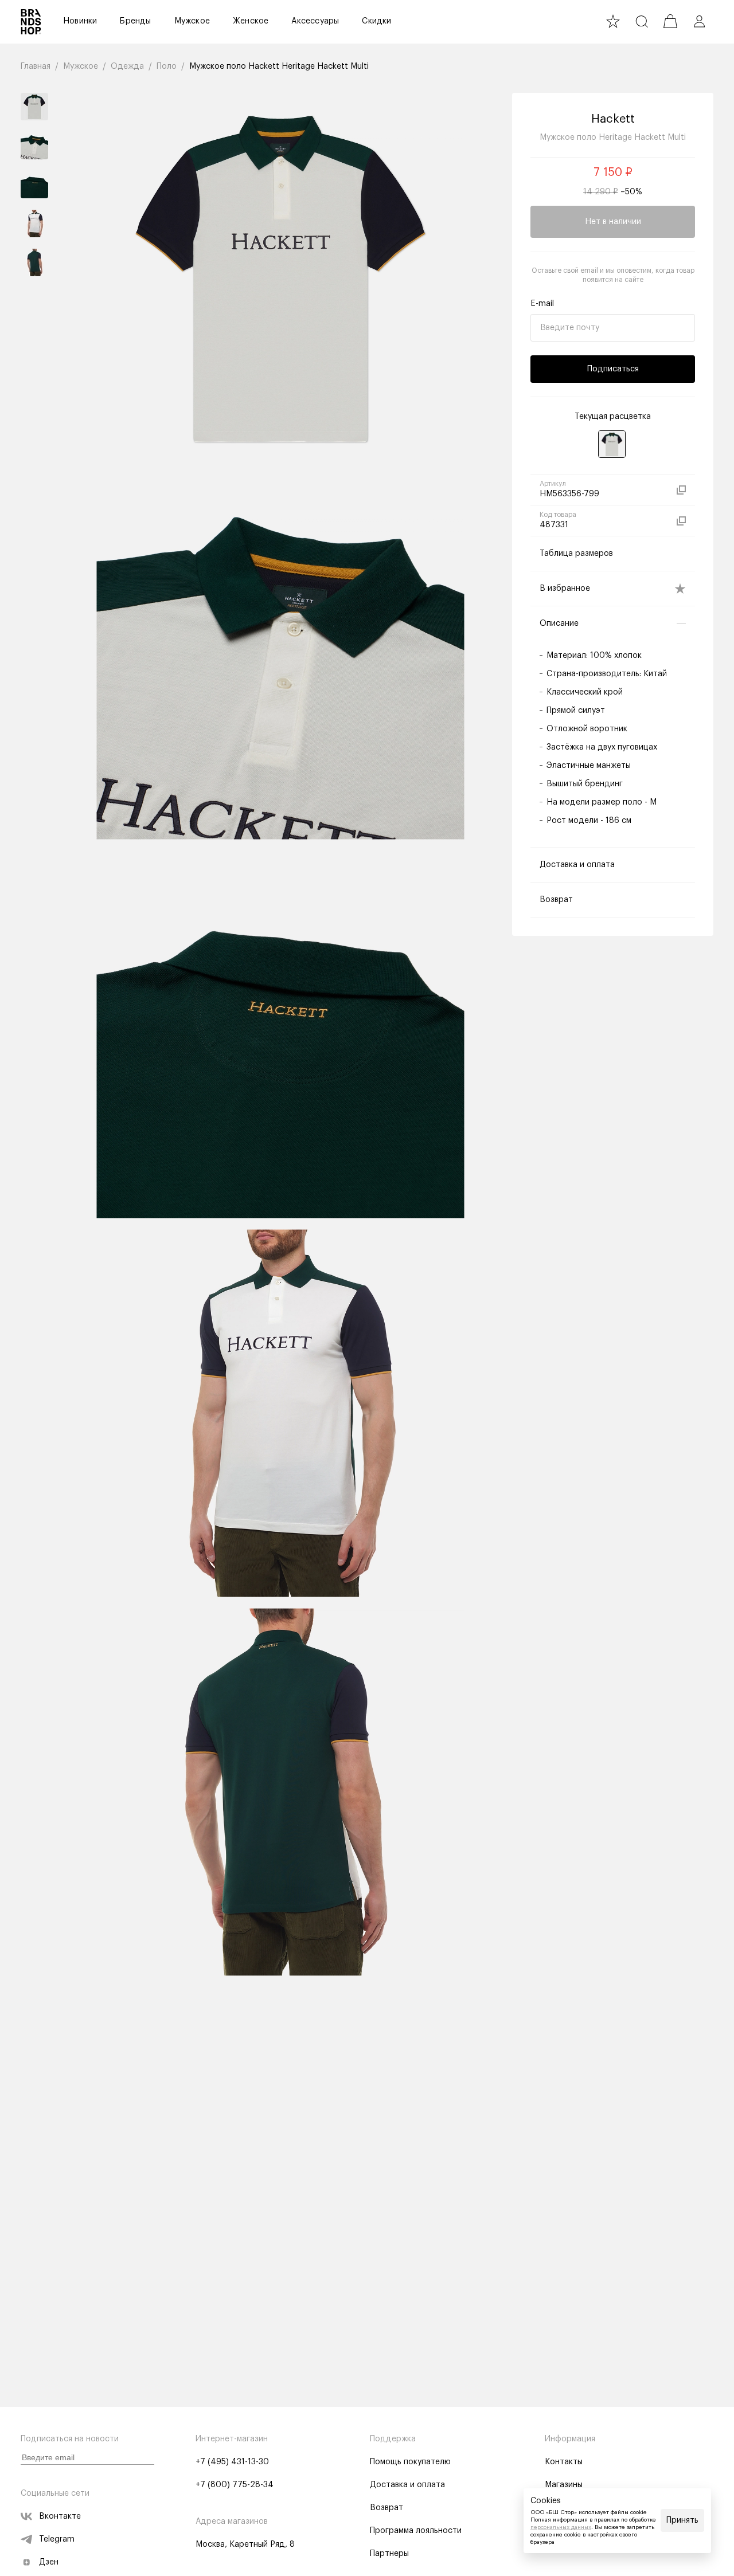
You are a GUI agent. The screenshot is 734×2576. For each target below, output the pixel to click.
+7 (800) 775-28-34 (235, 2485)
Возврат (386, 2508)
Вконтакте (60, 2516)
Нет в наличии (613, 222)
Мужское (192, 21)
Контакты (564, 2462)
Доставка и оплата (407, 2485)
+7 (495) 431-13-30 (232, 2462)
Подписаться (613, 369)
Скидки (376, 21)
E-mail (542, 304)
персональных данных (561, 2527)
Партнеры (389, 2554)
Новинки (80, 21)
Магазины (564, 2485)
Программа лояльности (416, 2531)
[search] (642, 21)
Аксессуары (315, 21)
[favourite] (613, 21)
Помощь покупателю (410, 2462)
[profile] (699, 21)
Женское (251, 21)
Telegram (57, 2539)
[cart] (670, 21)
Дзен (49, 2562)
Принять (682, 2520)
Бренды (135, 21)
